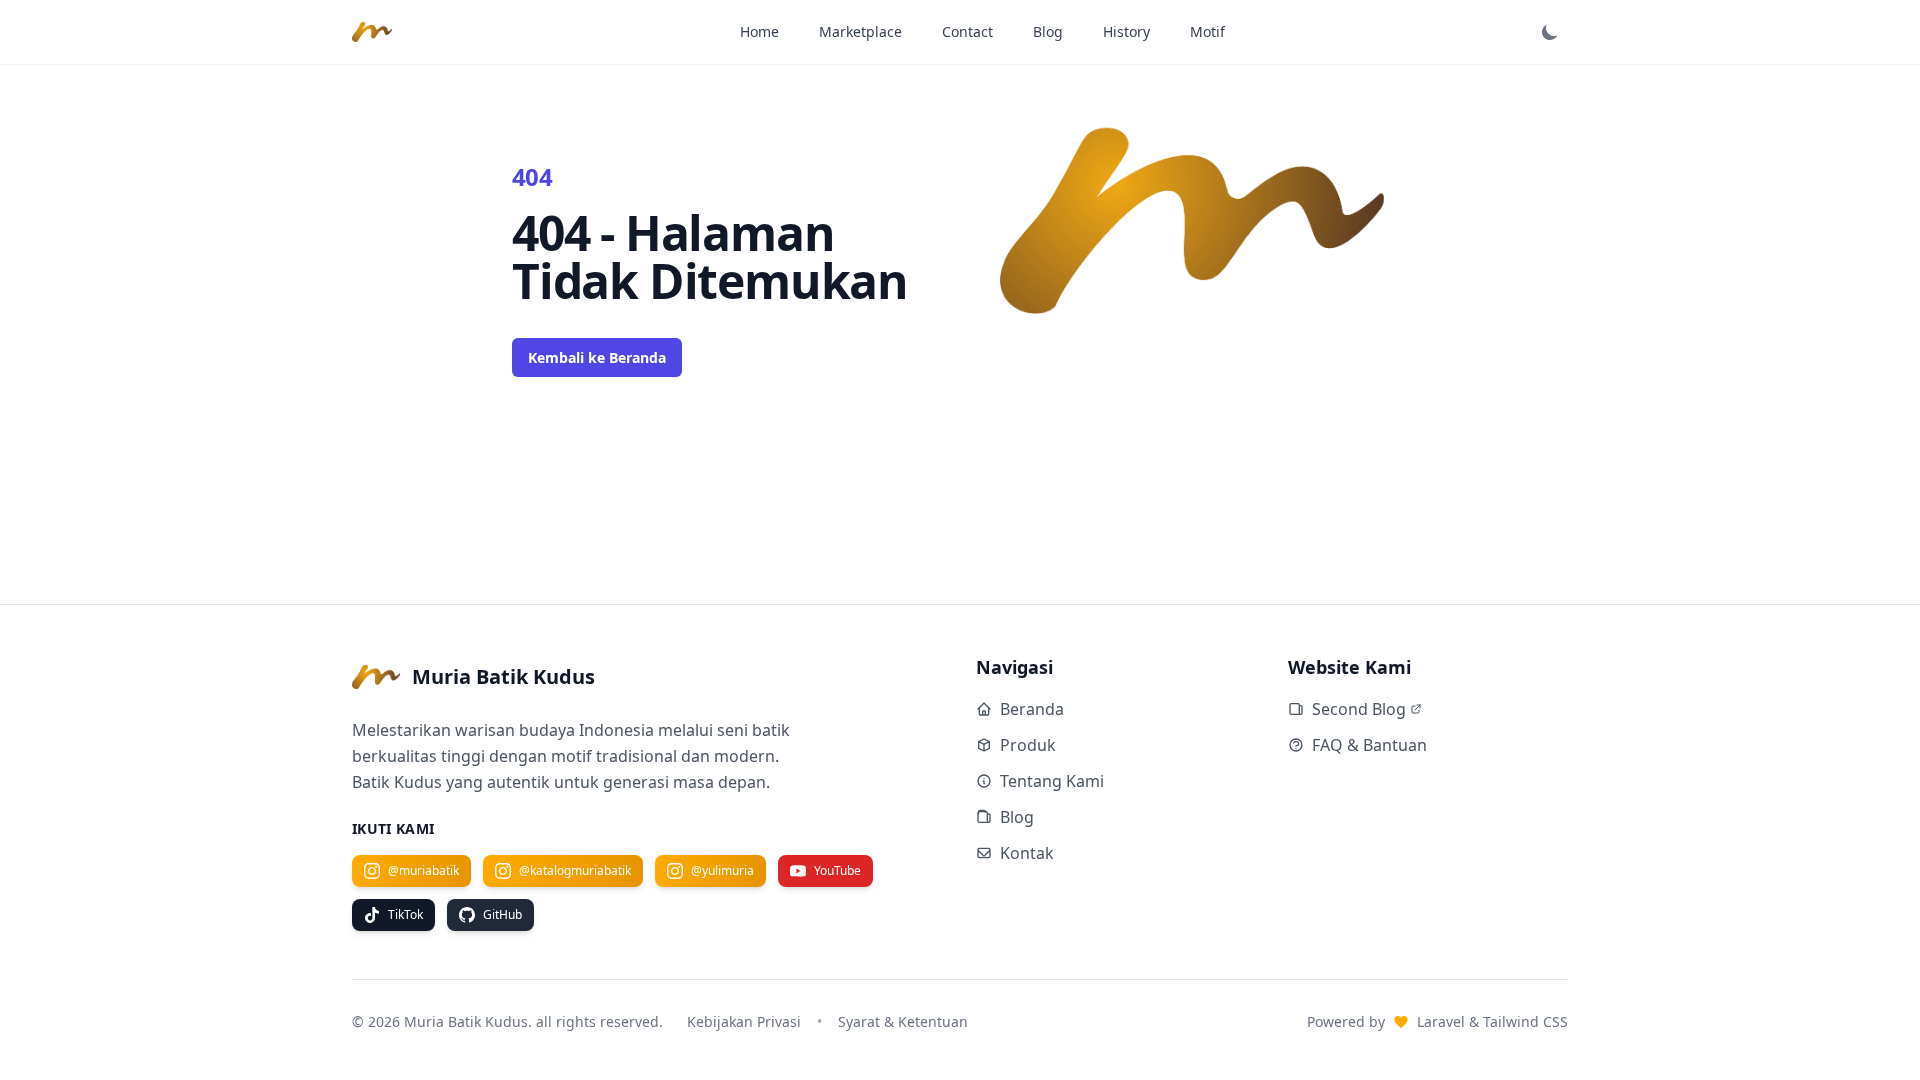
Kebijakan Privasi (744, 1021)
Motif (1207, 31)
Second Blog (1359, 709)
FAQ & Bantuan (1369, 745)
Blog (1048, 31)
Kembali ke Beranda (597, 357)
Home (759, 31)
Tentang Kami (1052, 781)
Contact (967, 31)
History (1126, 31)
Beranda (1032, 709)
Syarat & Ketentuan (903, 1021)
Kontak (1027, 853)
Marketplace (860, 31)
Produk (1028, 745)
